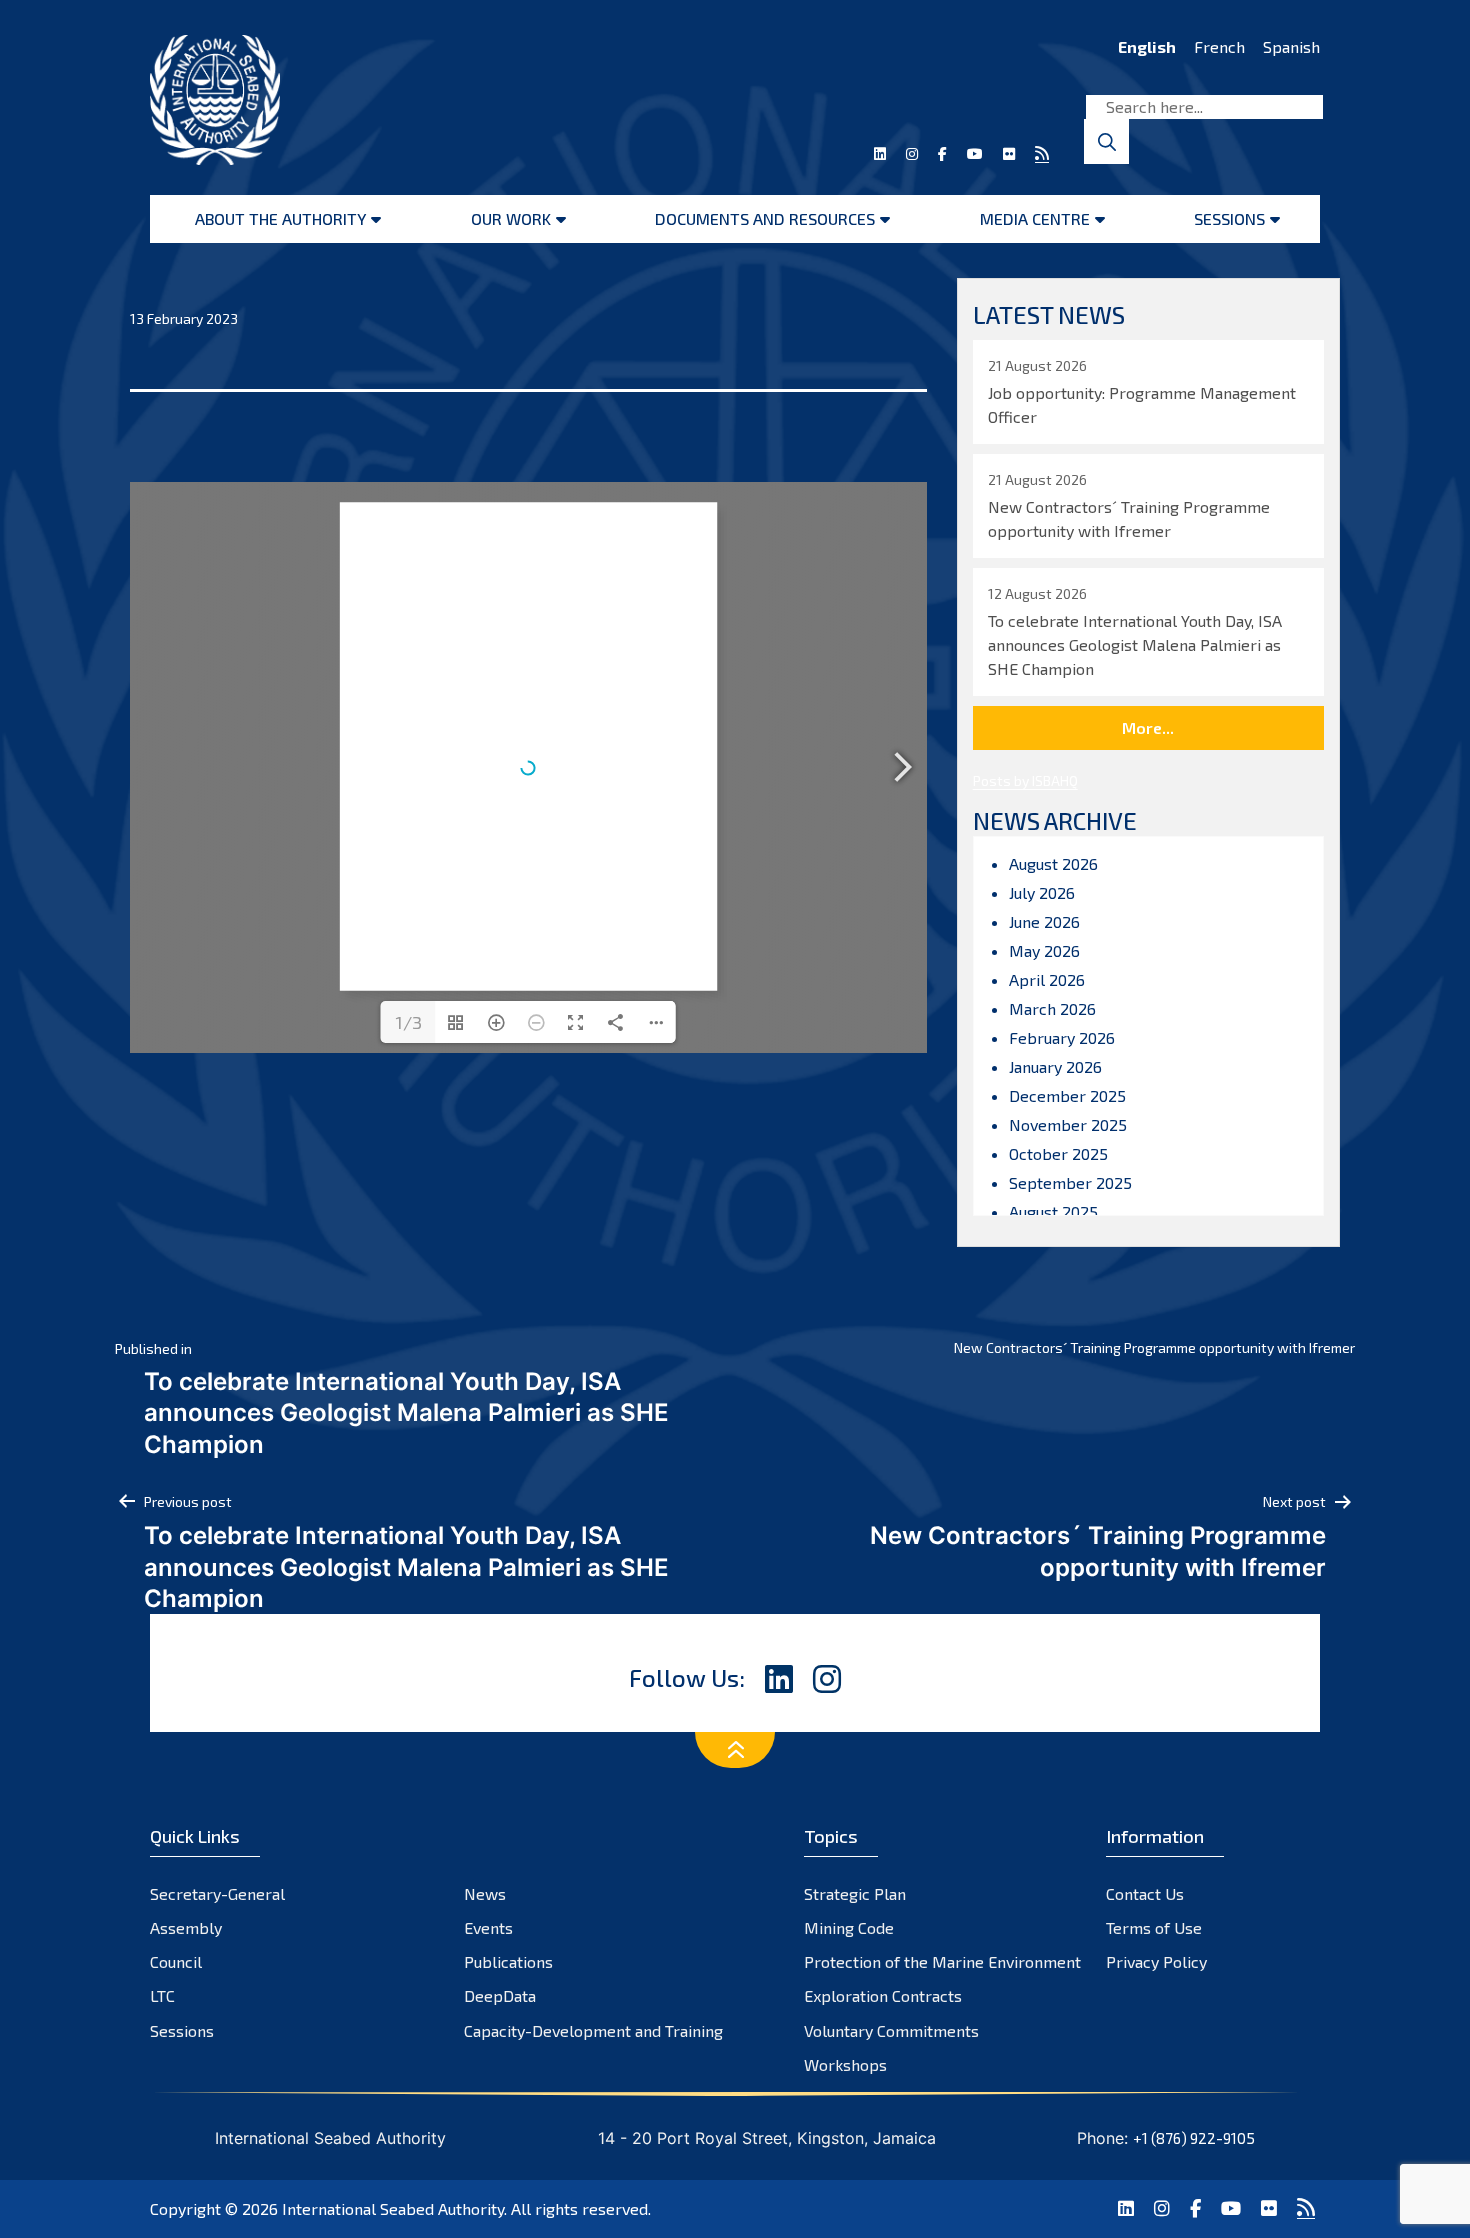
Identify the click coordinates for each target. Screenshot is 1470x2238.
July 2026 (1042, 892)
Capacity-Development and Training (593, 2030)
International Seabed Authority (393, 2208)
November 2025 (1068, 1124)
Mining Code (849, 1927)
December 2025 (1067, 1095)
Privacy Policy (1156, 1961)
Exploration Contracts (883, 1995)
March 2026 (1052, 1008)
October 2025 (1058, 1153)
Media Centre (1035, 218)
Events (488, 1927)
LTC (162, 1995)
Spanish (1291, 46)
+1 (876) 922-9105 (1194, 2138)
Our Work (511, 218)
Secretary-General (217, 1893)
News (485, 1893)
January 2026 (1055, 1066)
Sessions (1229, 218)
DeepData (500, 1995)
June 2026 (1044, 921)
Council (176, 1961)
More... (1148, 727)
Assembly (186, 1927)
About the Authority (280, 218)
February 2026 (1062, 1037)
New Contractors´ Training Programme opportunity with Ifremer (1154, 1347)
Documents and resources (765, 218)
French (1219, 46)
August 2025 (1053, 1211)
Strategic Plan (855, 1893)
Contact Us (1145, 1893)
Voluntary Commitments (891, 2030)
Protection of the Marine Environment (942, 1961)
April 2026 (1047, 979)
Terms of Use (1154, 1927)
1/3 (408, 1022)
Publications (508, 1961)
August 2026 (1053, 863)
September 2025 (1070, 1182)
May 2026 (1044, 950)
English (1147, 46)
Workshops (845, 2064)
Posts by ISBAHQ (1025, 780)
